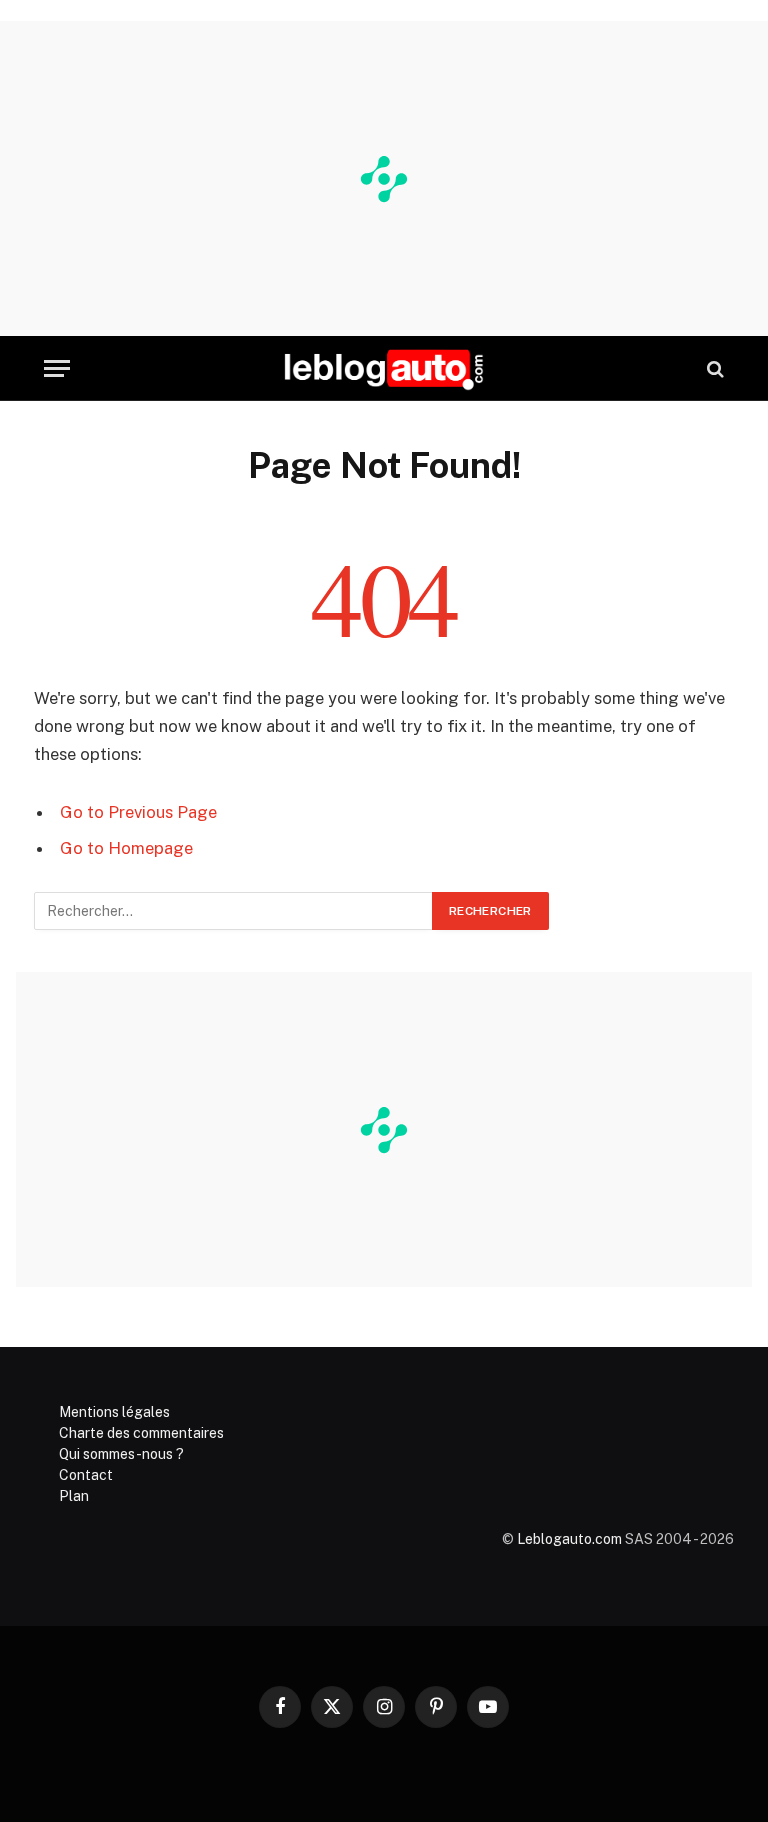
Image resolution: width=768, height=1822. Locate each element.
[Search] (713, 368)
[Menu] (57, 368)
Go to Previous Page (138, 812)
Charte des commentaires (141, 1433)
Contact (86, 1475)
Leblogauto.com (569, 1539)
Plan (74, 1496)
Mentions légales (114, 1412)
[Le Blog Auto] (384, 368)
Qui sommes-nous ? (121, 1454)
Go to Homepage (126, 848)
